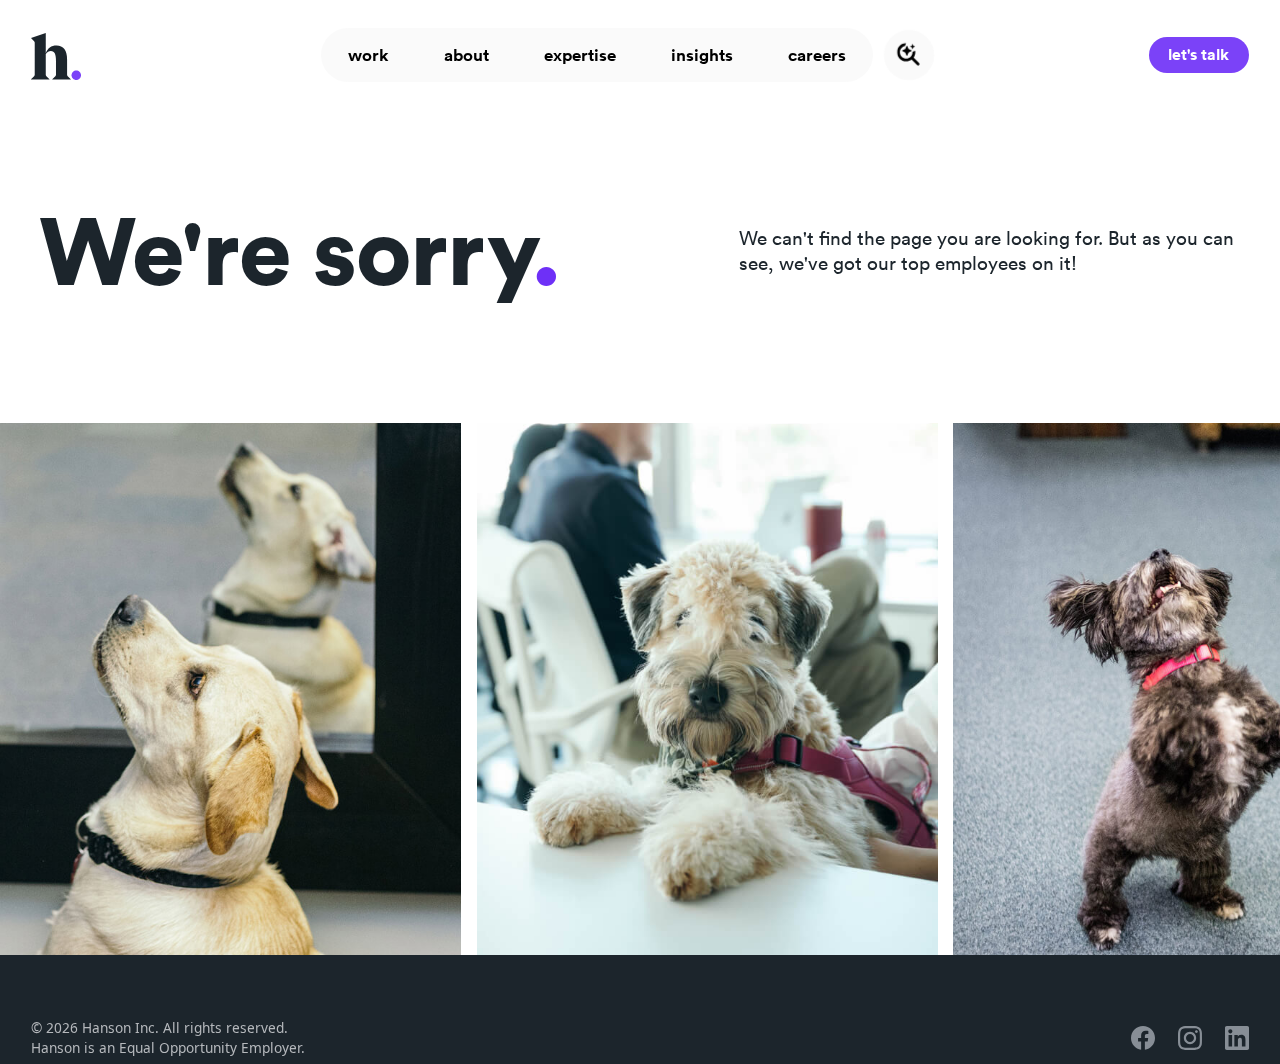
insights (702, 55)
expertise (580, 55)
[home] (56, 54)
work (368, 55)
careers (817, 55)
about (466, 55)
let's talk (1198, 54)
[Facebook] (1143, 1038)
